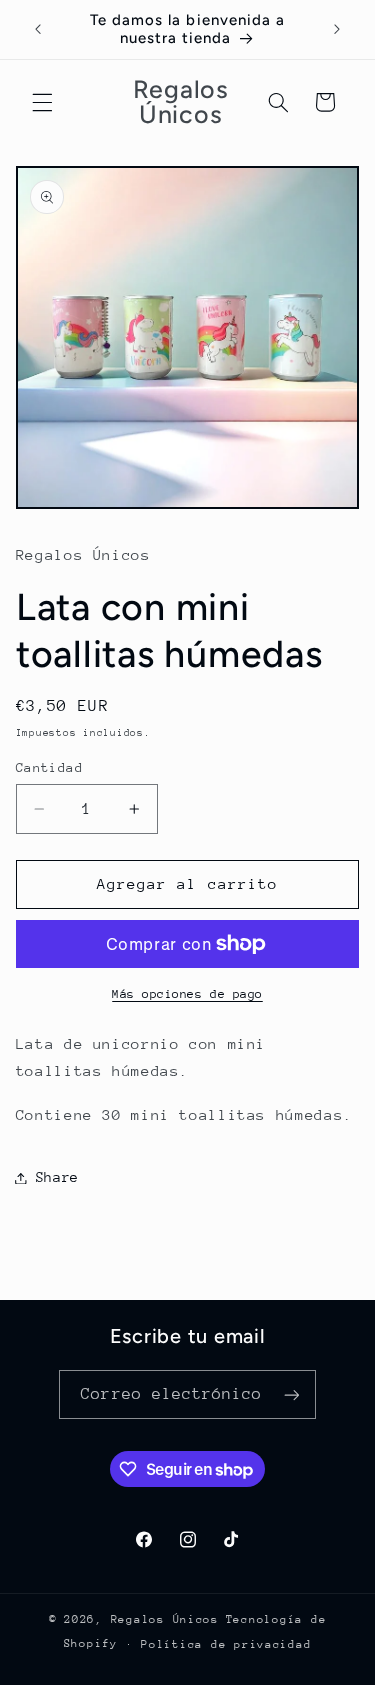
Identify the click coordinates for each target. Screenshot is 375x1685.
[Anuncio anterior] (38, 29)
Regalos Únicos (165, 1619)
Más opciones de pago (187, 994)
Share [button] (57, 1177)
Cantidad (49, 767)
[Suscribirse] (291, 1394)
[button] (42, 102)
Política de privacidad (226, 1644)
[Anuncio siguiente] (337, 29)
